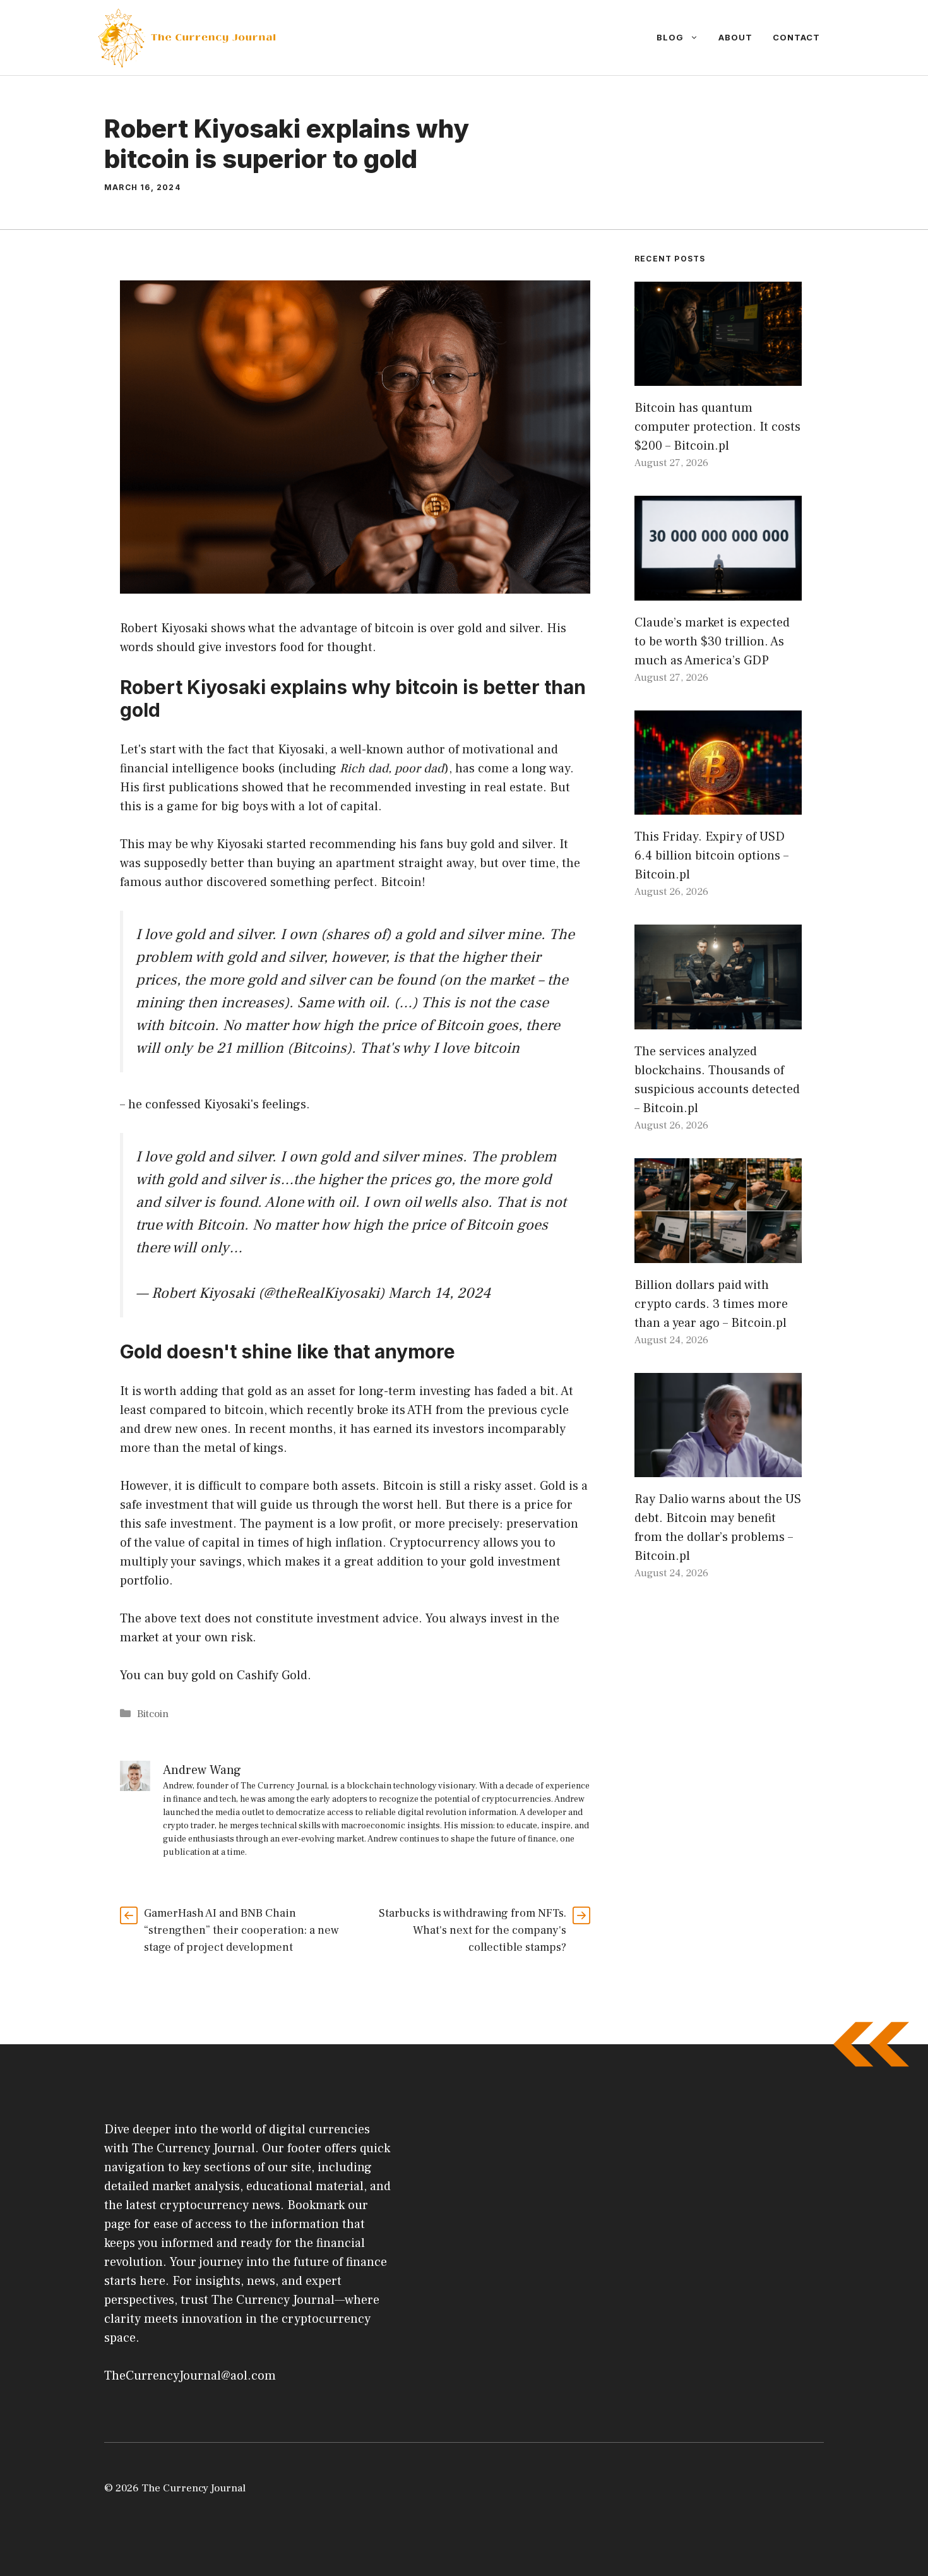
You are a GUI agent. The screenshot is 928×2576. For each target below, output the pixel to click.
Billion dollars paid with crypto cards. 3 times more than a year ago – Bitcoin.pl (711, 1304)
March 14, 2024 (439, 1293)
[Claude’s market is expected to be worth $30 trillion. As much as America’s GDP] (718, 591)
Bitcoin (153, 1714)
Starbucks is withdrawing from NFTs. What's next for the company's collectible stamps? (473, 1930)
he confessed (164, 1105)
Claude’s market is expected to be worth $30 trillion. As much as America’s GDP (712, 642)
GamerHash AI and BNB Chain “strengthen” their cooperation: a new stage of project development (241, 1930)
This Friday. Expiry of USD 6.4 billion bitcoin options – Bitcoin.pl (711, 856)
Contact (796, 37)
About (735, 37)
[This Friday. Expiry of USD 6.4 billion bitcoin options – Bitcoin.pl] (718, 805)
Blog (670, 37)
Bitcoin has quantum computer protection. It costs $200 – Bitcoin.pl (717, 427)
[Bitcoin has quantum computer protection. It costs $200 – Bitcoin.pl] (718, 376)
